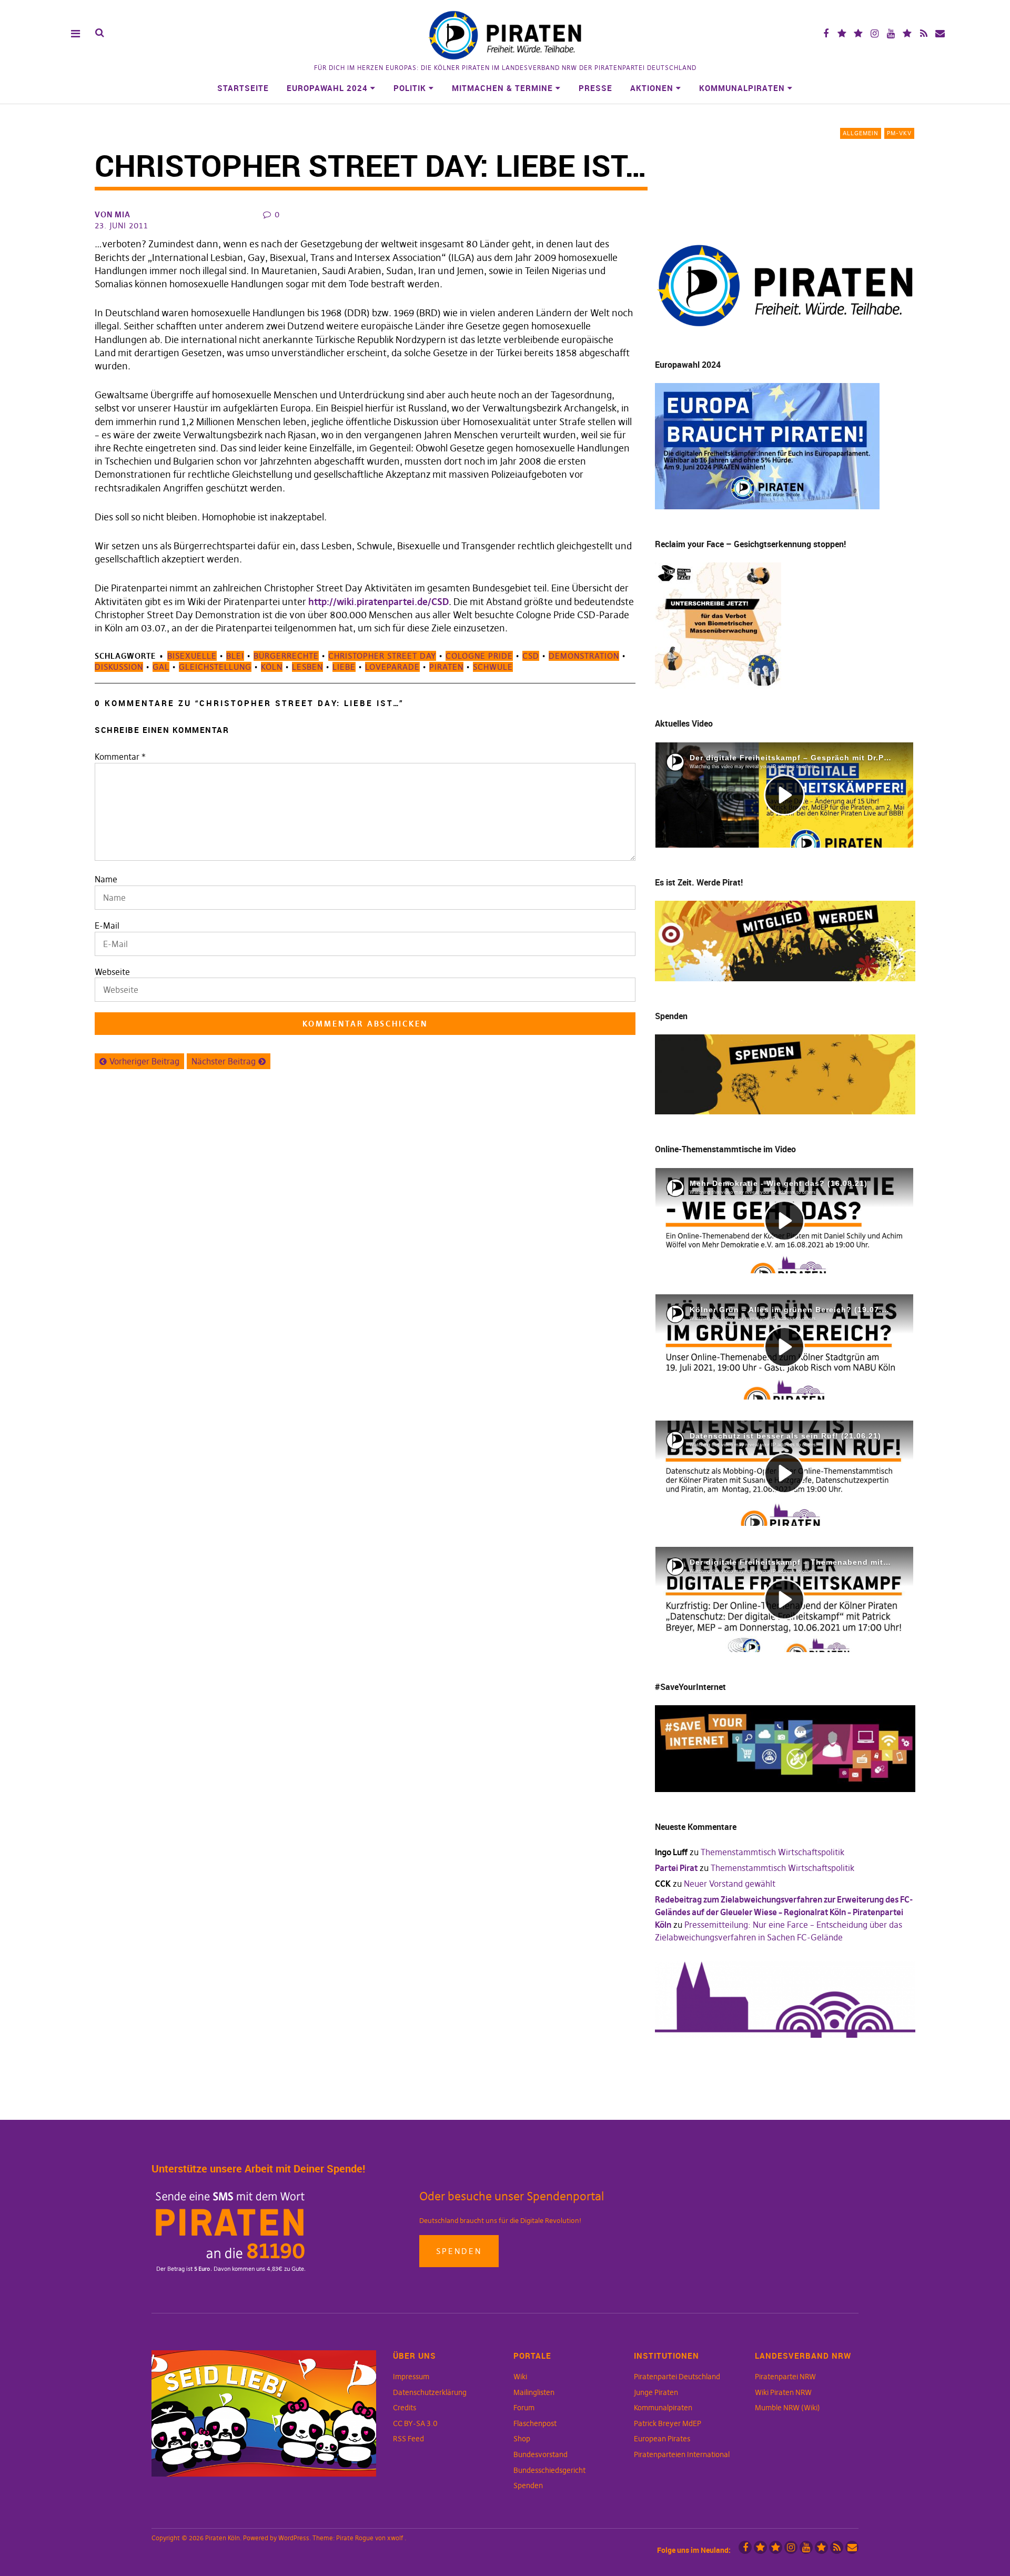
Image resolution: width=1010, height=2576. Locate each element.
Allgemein (861, 133)
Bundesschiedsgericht (549, 2470)
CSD (531, 656)
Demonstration (584, 656)
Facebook (826, 33)
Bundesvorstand (541, 2454)
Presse (595, 88)
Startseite (243, 88)
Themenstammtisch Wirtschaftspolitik (772, 1852)
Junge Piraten (656, 2392)
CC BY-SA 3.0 (415, 2423)
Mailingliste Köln (940, 33)
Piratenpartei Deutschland (677, 2377)
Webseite (112, 972)
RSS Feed (408, 2439)
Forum (524, 2408)
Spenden (459, 2251)
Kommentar (120, 757)
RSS (923, 33)
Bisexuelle (192, 656)
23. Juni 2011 (122, 225)
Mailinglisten (534, 2392)
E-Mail (107, 925)
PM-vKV (899, 133)
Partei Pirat (676, 1868)
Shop (522, 2439)
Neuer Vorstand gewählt (730, 1884)
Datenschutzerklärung (430, 2392)
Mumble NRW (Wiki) (787, 2408)
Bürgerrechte (286, 656)
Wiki (520, 2377)
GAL (161, 667)
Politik (410, 88)
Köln (272, 667)
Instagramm (875, 33)
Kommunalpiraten (742, 88)
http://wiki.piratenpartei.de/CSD (378, 602)
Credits (405, 2408)
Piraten (446, 667)
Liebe (344, 667)
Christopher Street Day (382, 656)
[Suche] (100, 33)
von (113, 214)
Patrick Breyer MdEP (668, 2423)
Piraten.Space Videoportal (907, 33)
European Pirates (662, 2439)
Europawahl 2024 (327, 88)
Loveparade (392, 667)
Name (106, 879)
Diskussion (119, 667)
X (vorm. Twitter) (842, 33)
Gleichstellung (215, 667)
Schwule (493, 667)
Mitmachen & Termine (502, 88)
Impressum (411, 2377)
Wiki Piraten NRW (783, 2392)
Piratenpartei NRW (785, 2377)
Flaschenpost (535, 2423)
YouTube (891, 33)
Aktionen (652, 88)
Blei (235, 656)
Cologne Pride (479, 656)
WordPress (294, 2538)
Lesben (307, 667)
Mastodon (858, 33)
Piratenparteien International (682, 2454)
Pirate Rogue (355, 2538)
